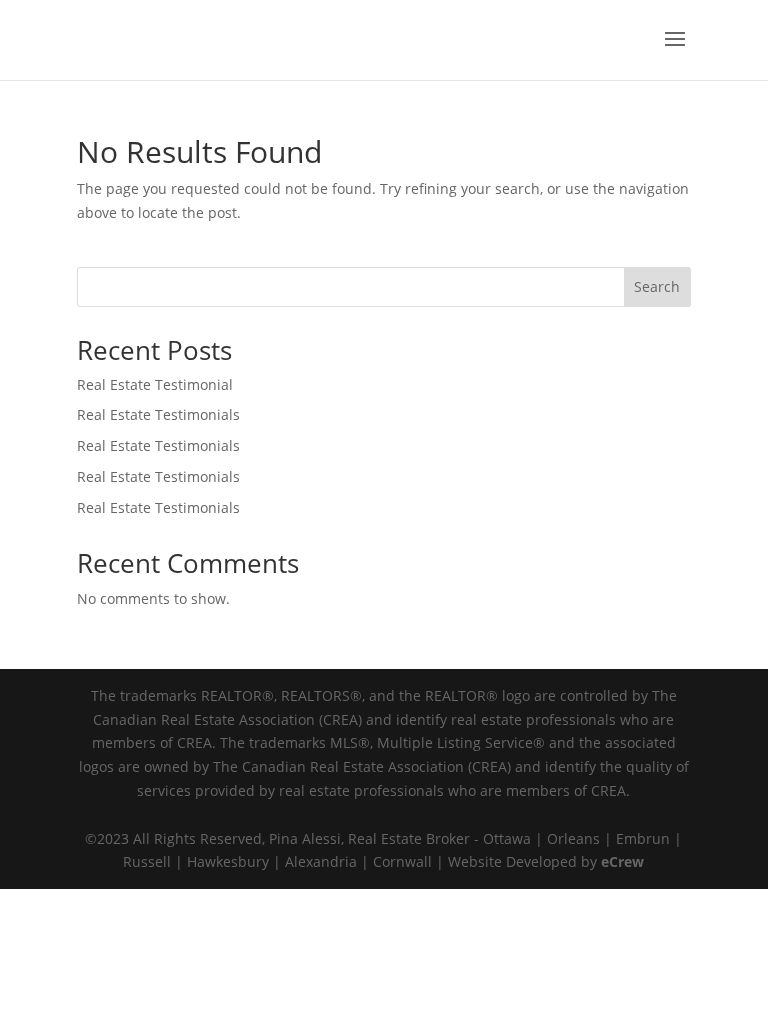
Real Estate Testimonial (155, 384)
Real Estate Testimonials (158, 414)
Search (657, 286)
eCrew (622, 861)
